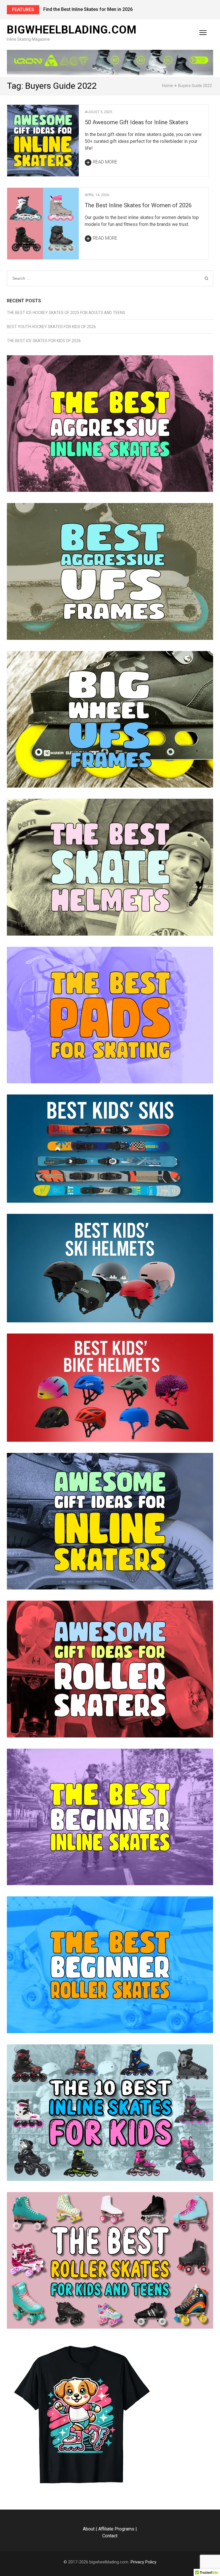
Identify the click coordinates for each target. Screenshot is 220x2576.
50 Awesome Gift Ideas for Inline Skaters (136, 122)
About (89, 2529)
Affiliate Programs (116, 2529)
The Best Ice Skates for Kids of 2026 (44, 341)
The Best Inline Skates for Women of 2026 (138, 205)
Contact (110, 2536)
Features (23, 10)
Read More (105, 162)
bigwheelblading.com (72, 30)
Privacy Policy (144, 2562)
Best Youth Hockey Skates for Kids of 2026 (51, 327)
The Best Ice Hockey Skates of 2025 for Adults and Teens (66, 313)
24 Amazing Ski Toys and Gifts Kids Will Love (91, 9)
